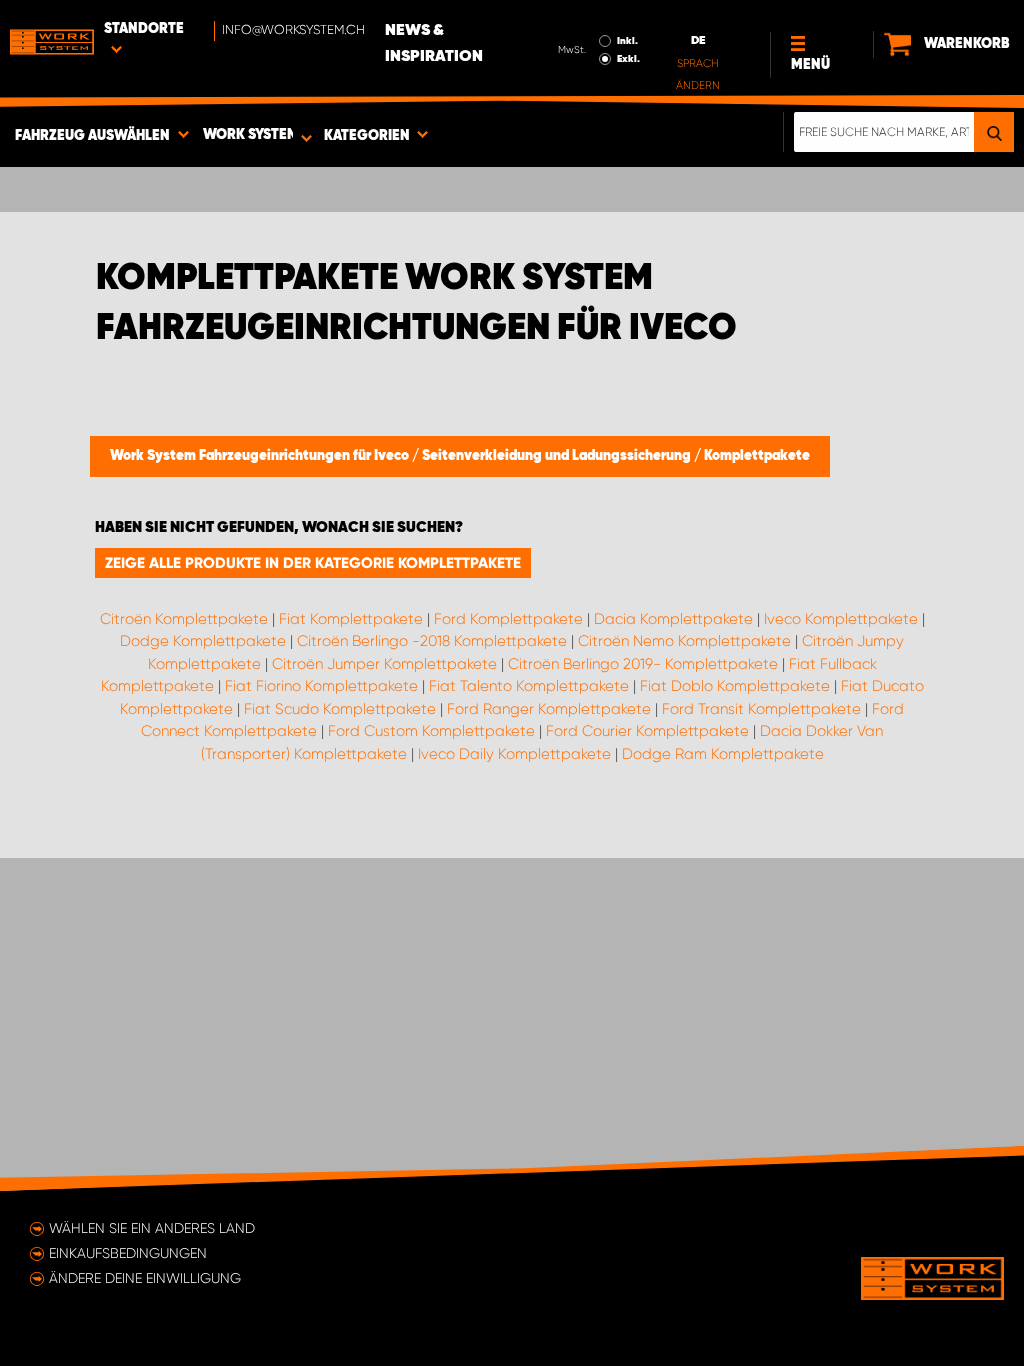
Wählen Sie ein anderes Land (152, 1228)
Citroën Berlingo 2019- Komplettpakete (643, 664)
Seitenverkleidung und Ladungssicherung (558, 456)
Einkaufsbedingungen (128, 1253)
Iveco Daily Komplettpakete (514, 754)
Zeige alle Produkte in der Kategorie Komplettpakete (313, 563)
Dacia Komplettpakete (673, 619)
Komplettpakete (757, 456)
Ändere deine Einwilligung (145, 1278)
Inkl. (627, 41)
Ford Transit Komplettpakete (761, 709)
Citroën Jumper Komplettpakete (384, 664)
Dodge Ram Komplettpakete (723, 754)
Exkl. (628, 59)
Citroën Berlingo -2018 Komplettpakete (432, 641)
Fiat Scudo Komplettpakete (340, 709)
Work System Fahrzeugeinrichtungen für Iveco (261, 456)
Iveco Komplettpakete (841, 619)
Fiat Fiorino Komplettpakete (321, 686)
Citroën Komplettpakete (184, 619)
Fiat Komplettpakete (351, 619)
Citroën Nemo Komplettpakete (684, 641)
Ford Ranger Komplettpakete (549, 709)
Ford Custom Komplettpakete (431, 731)
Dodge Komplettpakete (203, 641)
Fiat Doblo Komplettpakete (735, 686)
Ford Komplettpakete (508, 619)
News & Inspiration (434, 44)
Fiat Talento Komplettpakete (529, 686)
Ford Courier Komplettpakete (647, 731)
